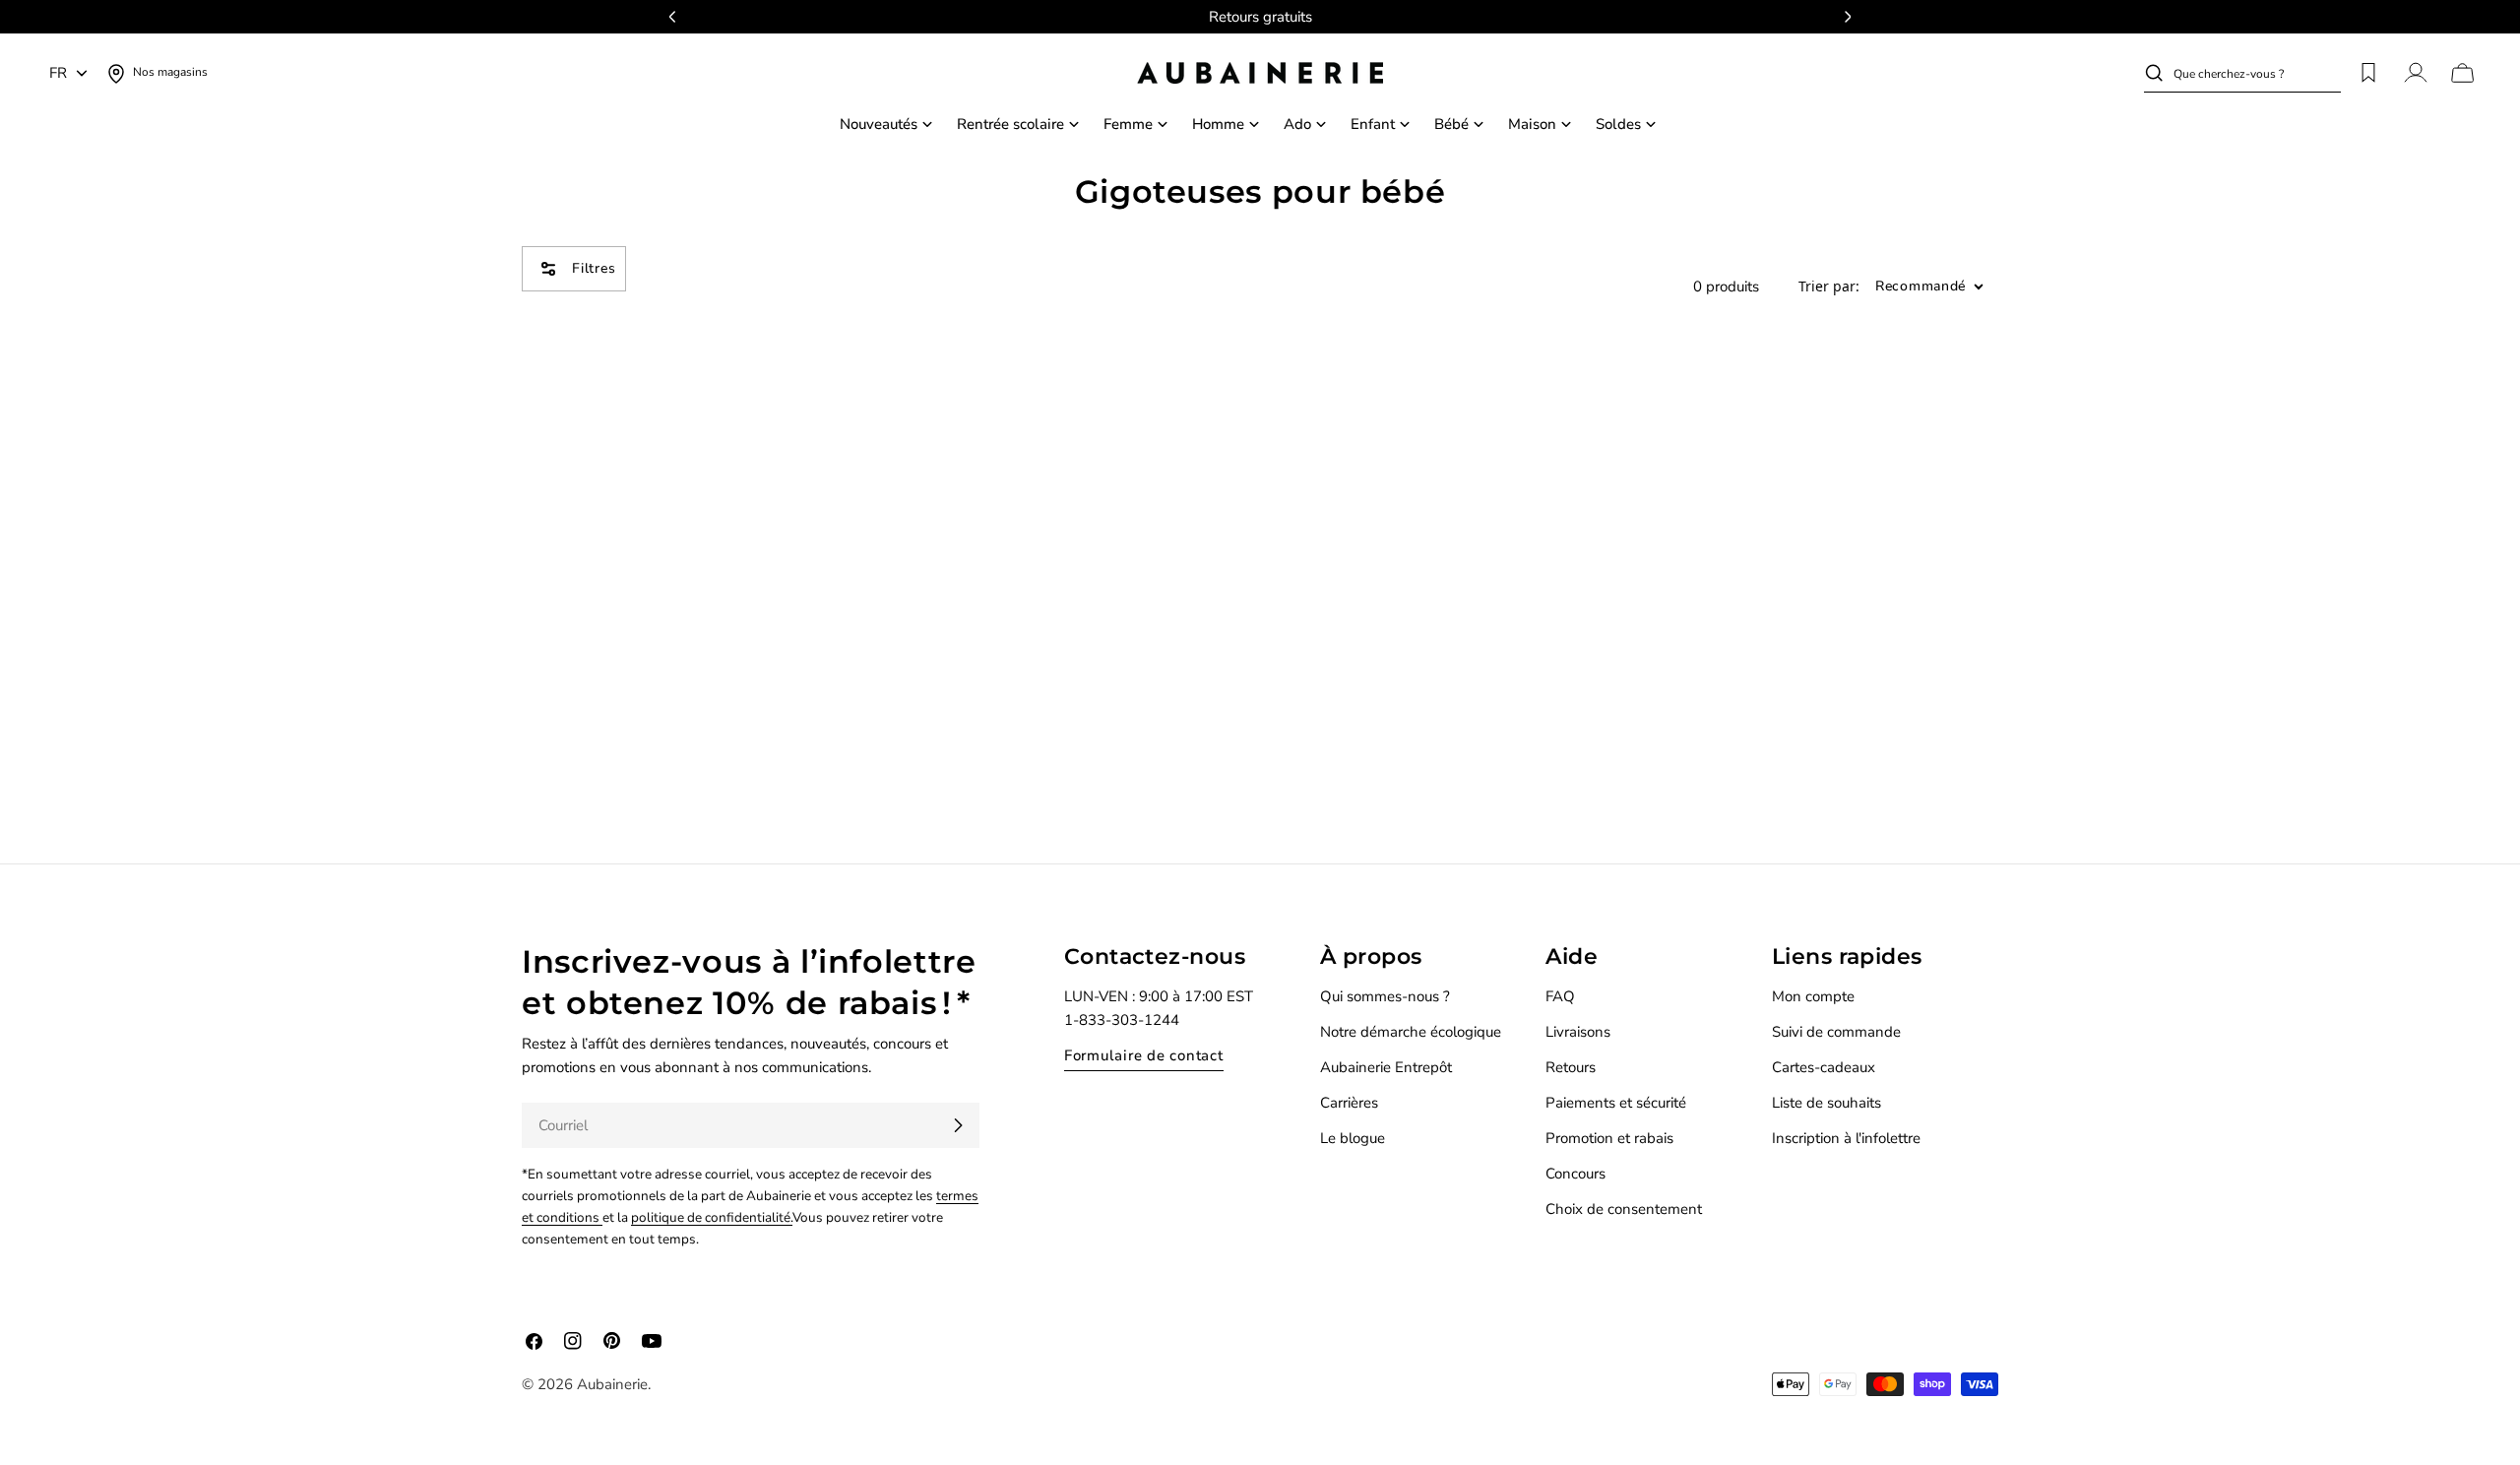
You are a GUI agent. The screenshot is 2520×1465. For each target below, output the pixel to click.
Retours (1571, 1067)
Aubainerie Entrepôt (1386, 1067)
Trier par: (1829, 287)
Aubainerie (612, 1384)
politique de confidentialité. (712, 1217)
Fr (58, 73)
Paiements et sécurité (1616, 1103)
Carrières (1349, 1103)
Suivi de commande (1836, 1032)
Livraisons (1578, 1032)
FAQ (1560, 996)
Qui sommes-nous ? (1385, 996)
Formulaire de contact (1144, 1055)
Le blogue (1353, 1138)
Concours (1575, 1174)
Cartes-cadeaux (1824, 1067)
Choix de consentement (1624, 1209)
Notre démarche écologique (1411, 1032)
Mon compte (1813, 996)
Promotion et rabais (1609, 1138)
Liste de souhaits (1827, 1103)
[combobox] (2257, 73)
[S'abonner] (958, 1125)
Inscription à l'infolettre (1846, 1138)
